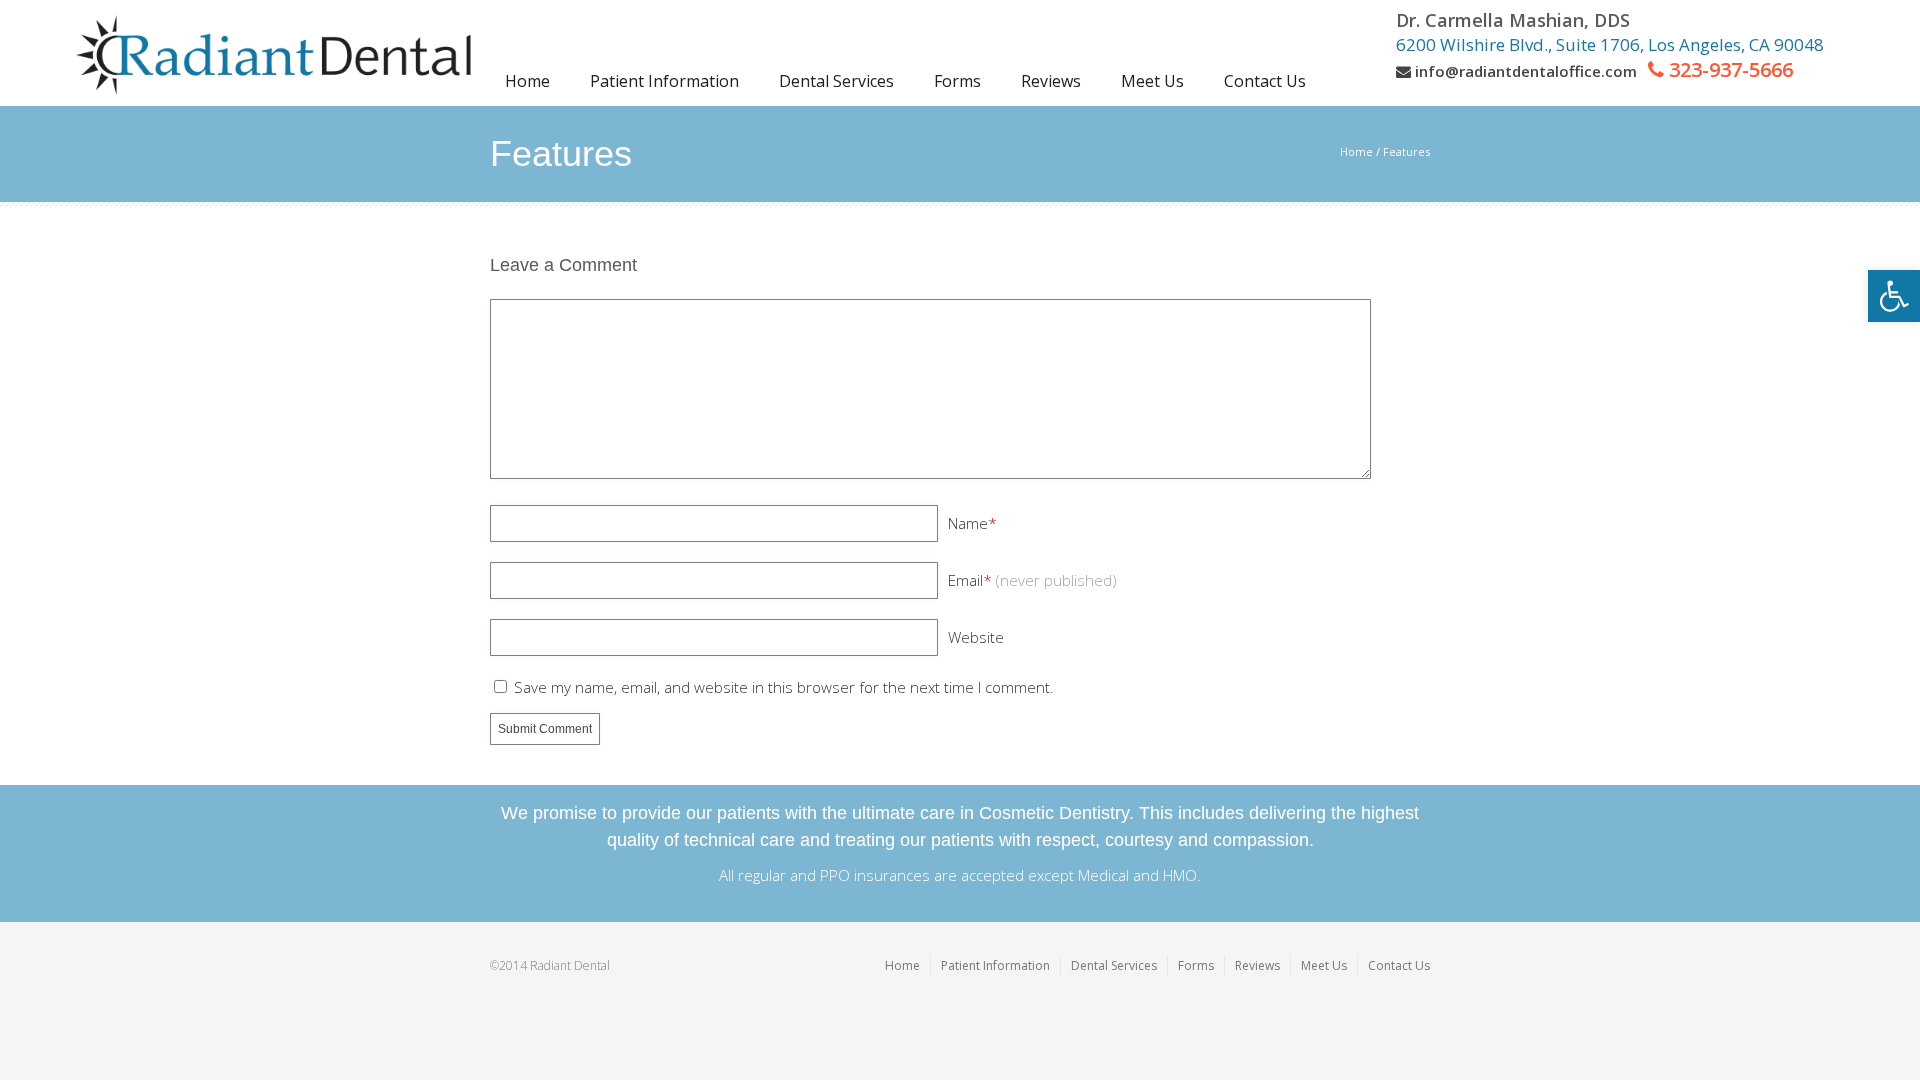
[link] (1894, 296)
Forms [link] (1196, 965)
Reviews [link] (1257, 965)
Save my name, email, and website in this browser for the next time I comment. (784, 687)
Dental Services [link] (1114, 965)
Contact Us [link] (1399, 965)
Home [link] (1356, 151)
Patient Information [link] (995, 965)
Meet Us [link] (1324, 965)
